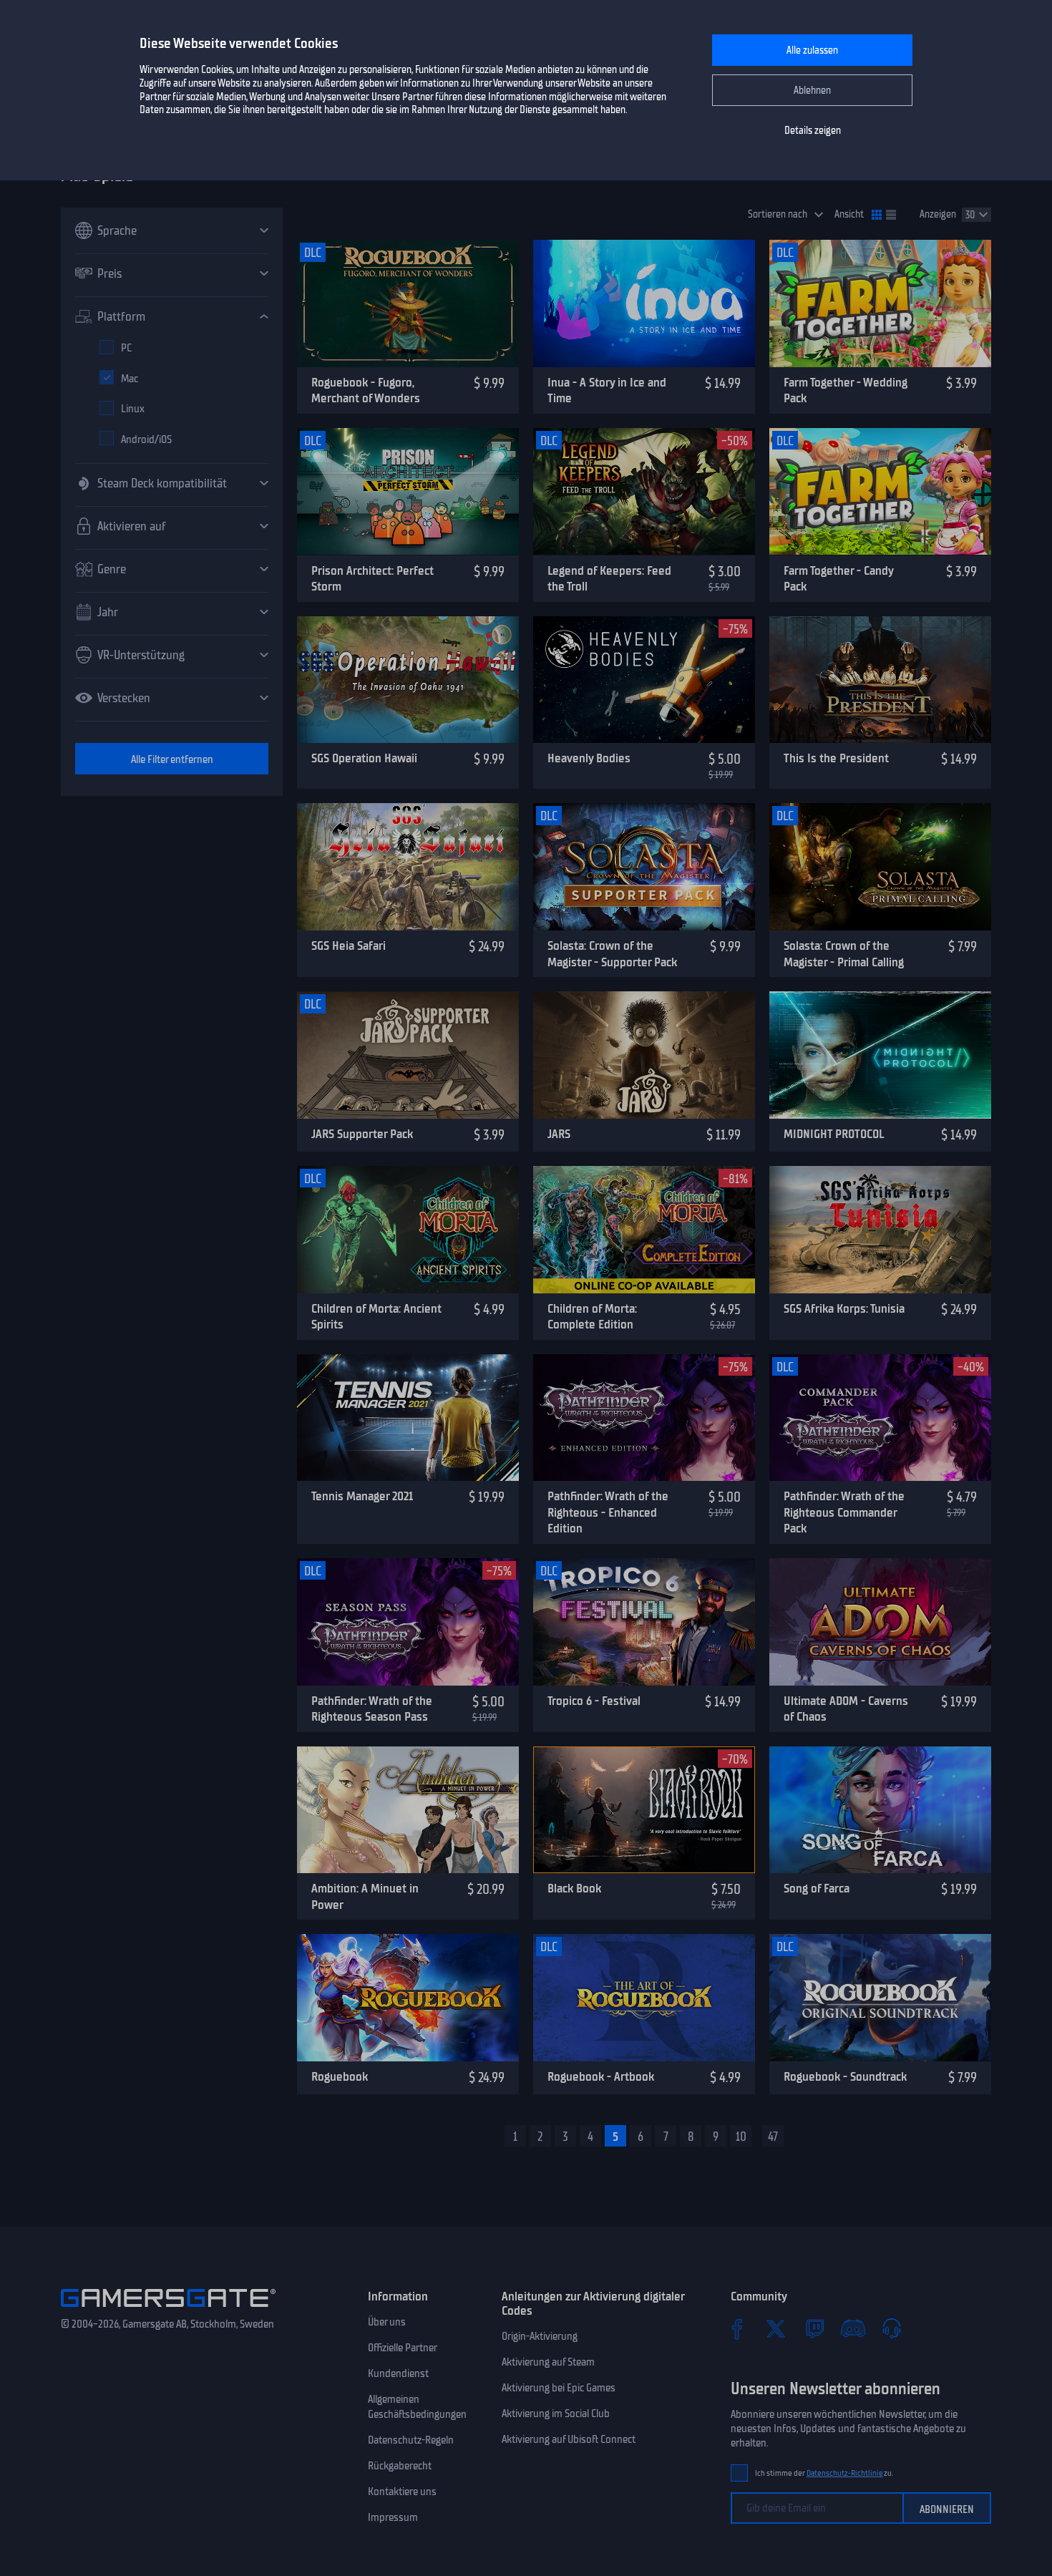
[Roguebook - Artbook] (644, 1998)
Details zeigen (813, 131)
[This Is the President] (880, 680)
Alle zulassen (812, 50)
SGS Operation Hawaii (364, 758)
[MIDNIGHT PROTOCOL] (880, 1055)
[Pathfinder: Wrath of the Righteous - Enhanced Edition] (644, 1418)
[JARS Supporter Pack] (408, 1055)
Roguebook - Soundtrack (845, 2076)
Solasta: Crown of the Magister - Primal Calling (844, 954)
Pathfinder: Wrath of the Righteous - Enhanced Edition (608, 1512)
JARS (559, 1134)
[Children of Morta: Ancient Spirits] (408, 1230)
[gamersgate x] (776, 2328)
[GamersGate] (168, 2310)
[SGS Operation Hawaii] (408, 680)
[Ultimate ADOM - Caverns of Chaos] (880, 1622)
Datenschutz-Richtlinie (845, 2473)
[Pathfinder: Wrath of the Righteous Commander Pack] (880, 1418)
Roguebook (340, 2076)
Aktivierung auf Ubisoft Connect (569, 2439)
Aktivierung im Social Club (556, 2414)
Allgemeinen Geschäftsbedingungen (417, 2407)
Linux (133, 409)
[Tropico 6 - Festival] (644, 1622)
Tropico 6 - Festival (594, 1701)
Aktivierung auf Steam (548, 2362)
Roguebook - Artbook (601, 2076)
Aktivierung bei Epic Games (559, 2388)
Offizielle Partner (403, 2348)
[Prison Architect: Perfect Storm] (408, 492)
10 (741, 2137)
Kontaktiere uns (402, 2492)
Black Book (574, 1888)
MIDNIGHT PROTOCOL (834, 1134)
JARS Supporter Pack (362, 1134)
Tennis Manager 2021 (362, 1496)
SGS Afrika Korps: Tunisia (844, 1308)
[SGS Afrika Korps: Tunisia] (880, 1230)
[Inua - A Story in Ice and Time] (644, 303)
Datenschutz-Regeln (411, 2440)
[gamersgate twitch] (814, 2328)
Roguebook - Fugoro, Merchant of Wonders (366, 390)
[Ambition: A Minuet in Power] (408, 1810)
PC (126, 348)
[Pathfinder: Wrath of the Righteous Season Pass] (408, 1622)
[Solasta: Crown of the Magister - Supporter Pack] (644, 867)
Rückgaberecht (400, 2466)
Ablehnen (812, 91)
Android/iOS (146, 439)
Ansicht (849, 214)
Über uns (387, 2322)
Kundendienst (398, 2373)
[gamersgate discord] (853, 2328)
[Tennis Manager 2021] (408, 1418)
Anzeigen (938, 214)
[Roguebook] (408, 1998)
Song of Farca (817, 1888)
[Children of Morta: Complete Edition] (644, 1230)
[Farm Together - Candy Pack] (880, 492)
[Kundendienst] (892, 2328)
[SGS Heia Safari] (408, 867)
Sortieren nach (778, 214)
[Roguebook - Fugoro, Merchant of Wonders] (408, 303)
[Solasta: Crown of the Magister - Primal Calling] (880, 867)
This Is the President (836, 758)
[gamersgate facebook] (737, 2328)
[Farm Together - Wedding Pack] (880, 303)
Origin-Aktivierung (540, 2336)
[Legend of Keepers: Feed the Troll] (644, 492)
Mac (130, 379)
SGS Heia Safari (349, 946)
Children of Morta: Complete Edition (592, 1317)
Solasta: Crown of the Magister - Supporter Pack (612, 954)
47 (773, 2137)
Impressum (393, 2517)
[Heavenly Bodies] (644, 680)
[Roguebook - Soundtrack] (880, 1998)
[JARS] (644, 1055)
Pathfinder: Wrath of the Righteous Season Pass (372, 1709)
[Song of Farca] (880, 1810)
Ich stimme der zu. (824, 2473)
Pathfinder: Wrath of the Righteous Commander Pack (844, 1512)
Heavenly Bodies (589, 758)
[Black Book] (644, 1810)
